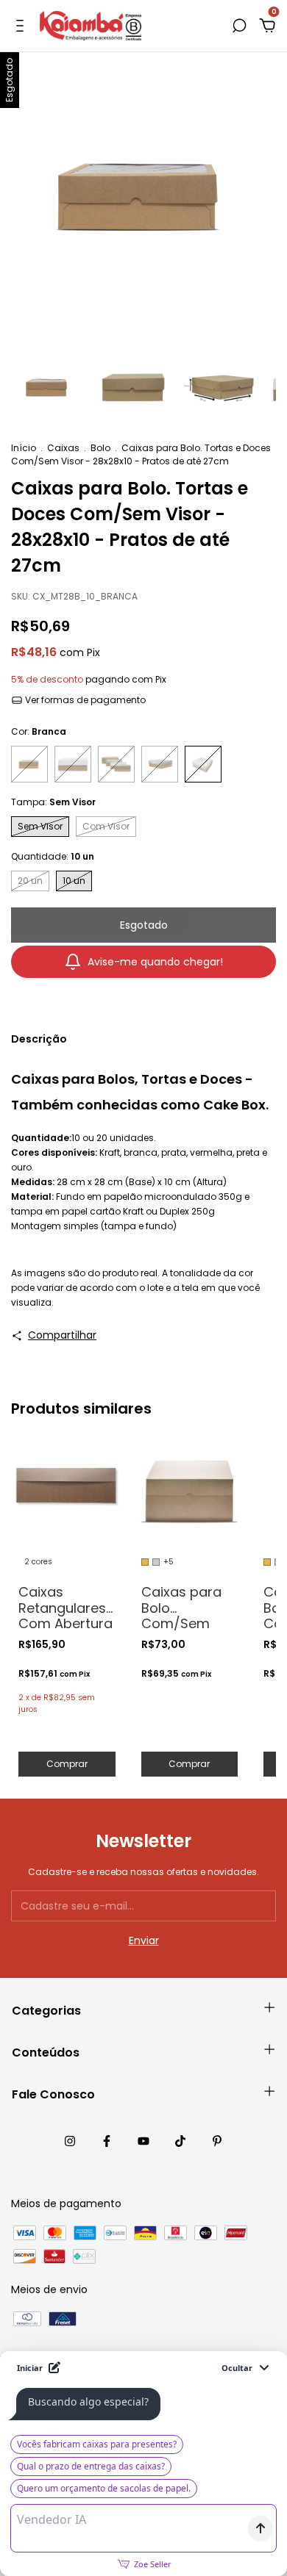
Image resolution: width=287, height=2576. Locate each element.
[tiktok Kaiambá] (180, 2141)
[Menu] (22, 26)
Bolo (100, 448)
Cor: (39, 731)
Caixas (63, 448)
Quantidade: (53, 856)
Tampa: (53, 802)
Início (24, 448)
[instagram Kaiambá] (70, 2141)
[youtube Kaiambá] (143, 2141)
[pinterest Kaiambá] (217, 2141)
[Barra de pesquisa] (239, 26)
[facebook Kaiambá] (107, 2141)
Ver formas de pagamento (84, 700)
